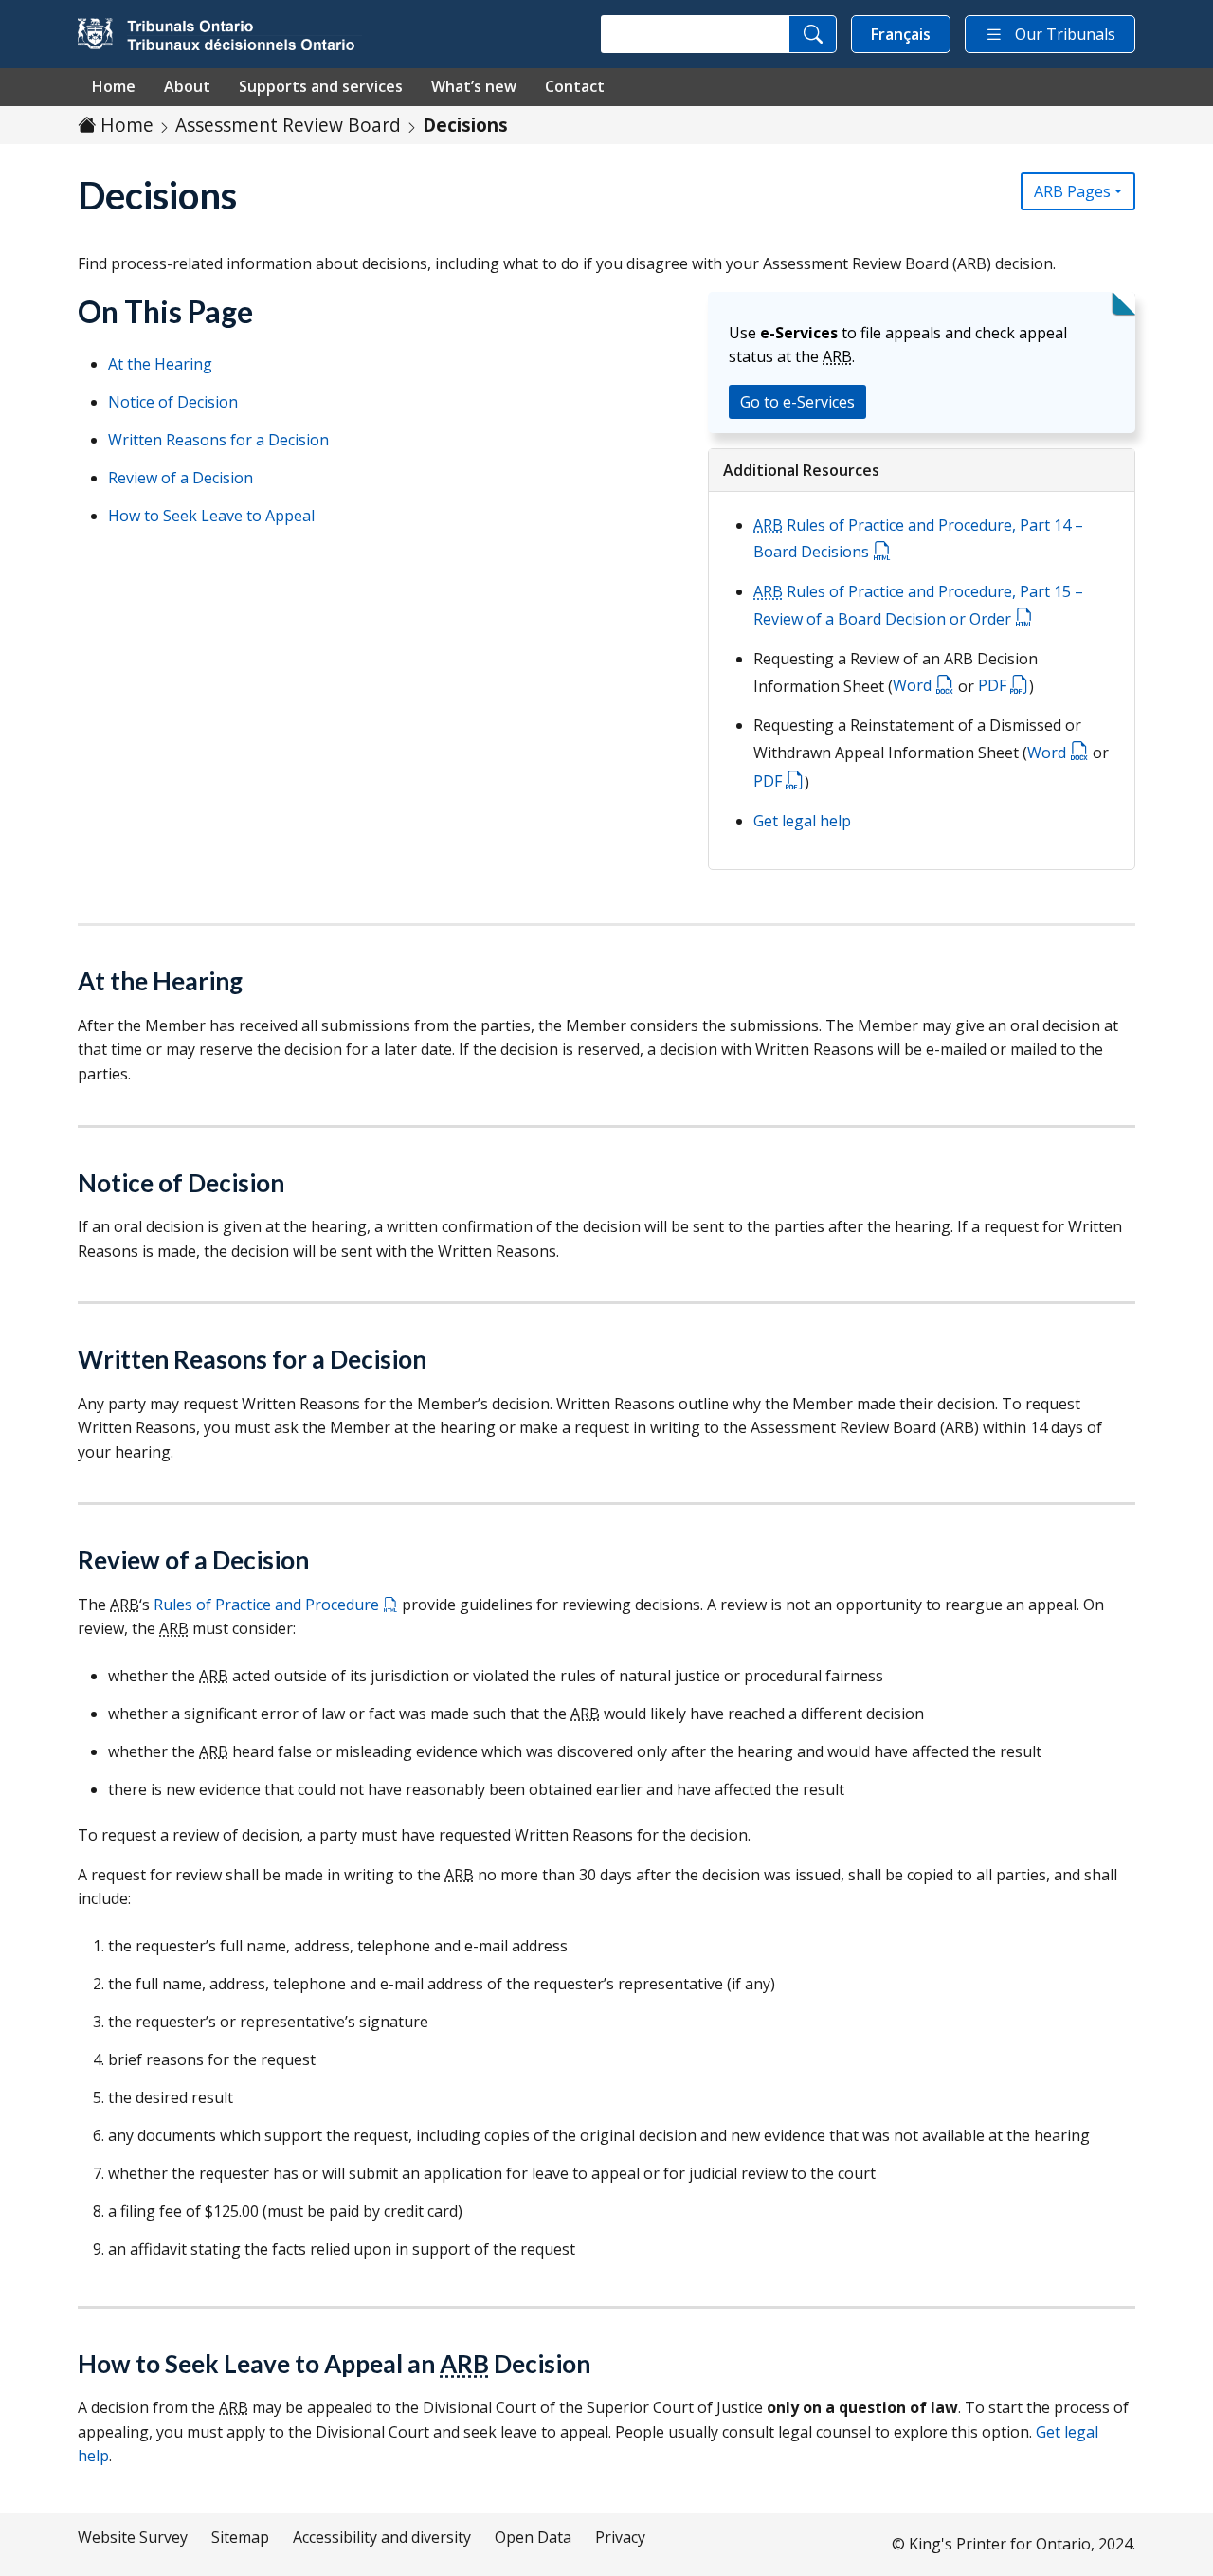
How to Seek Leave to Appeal (211, 516)
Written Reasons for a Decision (218, 440)
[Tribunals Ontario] (220, 34)
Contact (575, 86)
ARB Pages (1072, 191)
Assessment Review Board (288, 125)
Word (914, 685)
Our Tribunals (1065, 34)
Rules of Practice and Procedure (268, 1605)
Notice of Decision (173, 402)
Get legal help (802, 821)
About (187, 86)
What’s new (474, 86)
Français (901, 34)
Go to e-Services (797, 402)
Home (114, 86)
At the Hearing (160, 364)
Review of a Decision (181, 478)
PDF (994, 685)
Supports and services (321, 86)
